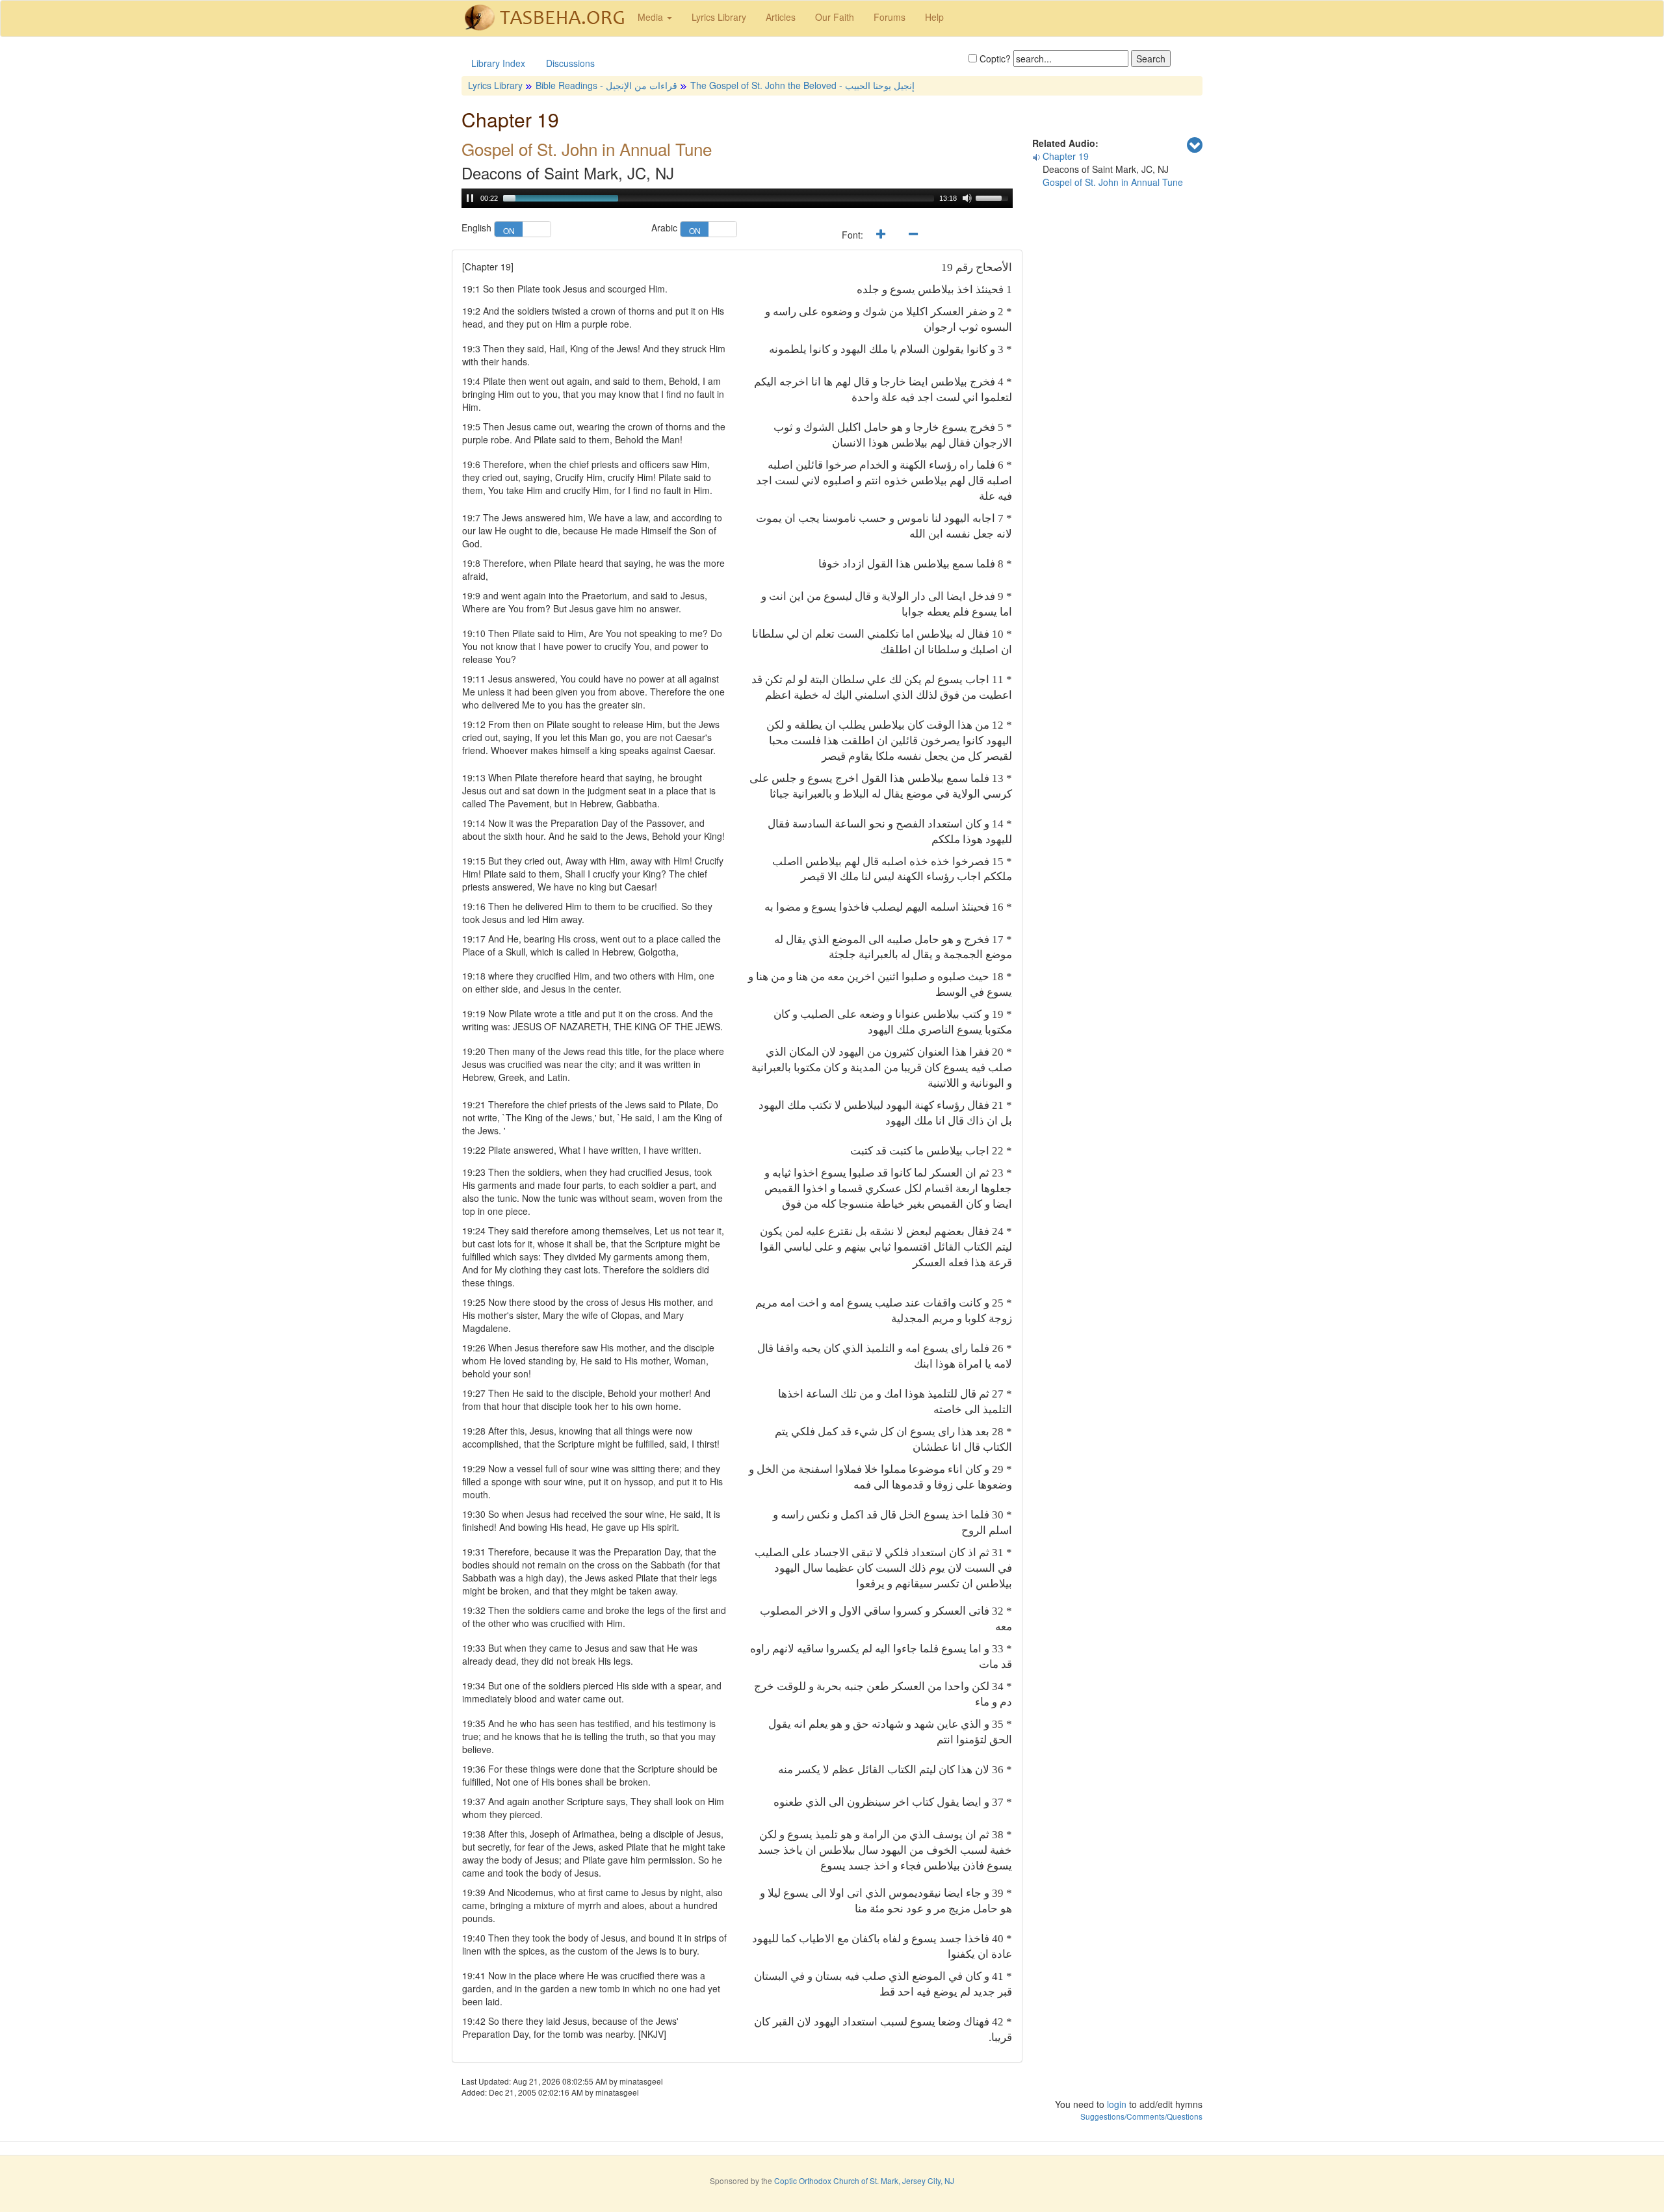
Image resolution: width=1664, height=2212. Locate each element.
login (1117, 2104)
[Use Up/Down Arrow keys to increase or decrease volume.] (994, 197)
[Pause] (470, 198)
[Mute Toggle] (967, 198)
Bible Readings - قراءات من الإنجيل (606, 85)
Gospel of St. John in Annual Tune (1113, 182)
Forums (890, 17)
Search (1151, 59)
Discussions (570, 63)
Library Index (498, 63)
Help (934, 17)
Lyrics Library (719, 17)
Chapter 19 (1066, 156)
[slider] (719, 198)
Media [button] (652, 17)
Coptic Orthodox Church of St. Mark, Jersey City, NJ (864, 2180)
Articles (781, 17)
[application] (737, 198)
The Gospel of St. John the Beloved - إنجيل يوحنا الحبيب (802, 85)
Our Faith (835, 17)
